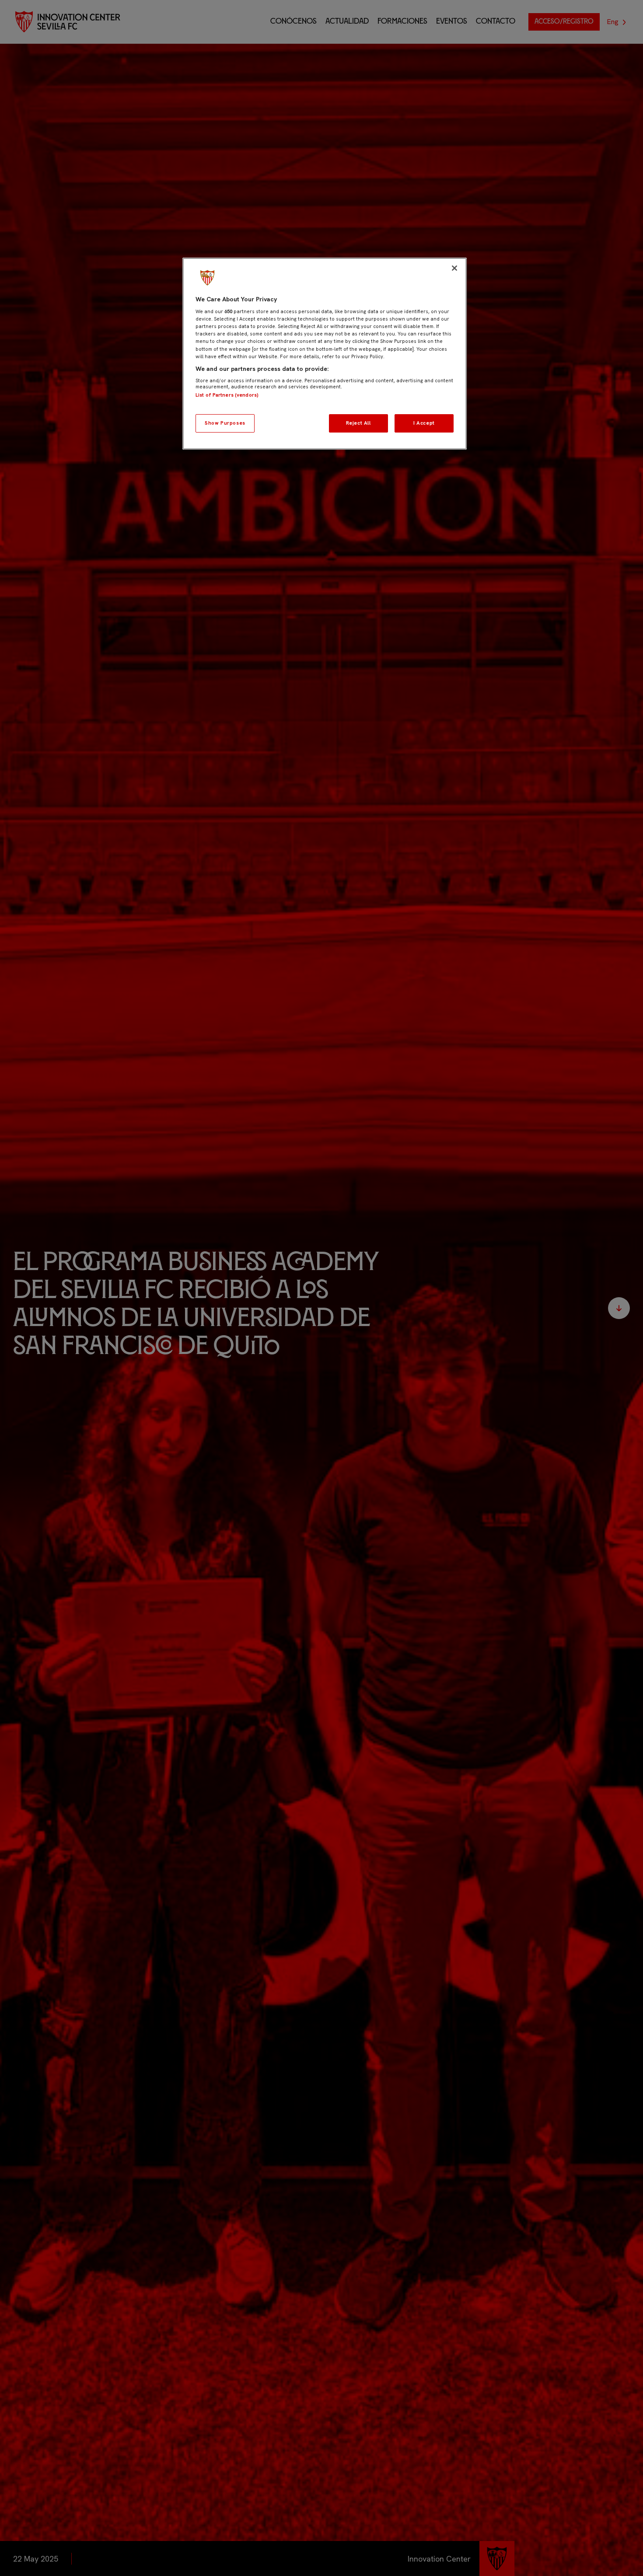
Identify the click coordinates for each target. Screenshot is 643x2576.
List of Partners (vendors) (227, 395)
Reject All (358, 423)
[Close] (454, 268)
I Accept (424, 423)
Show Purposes (225, 423)
